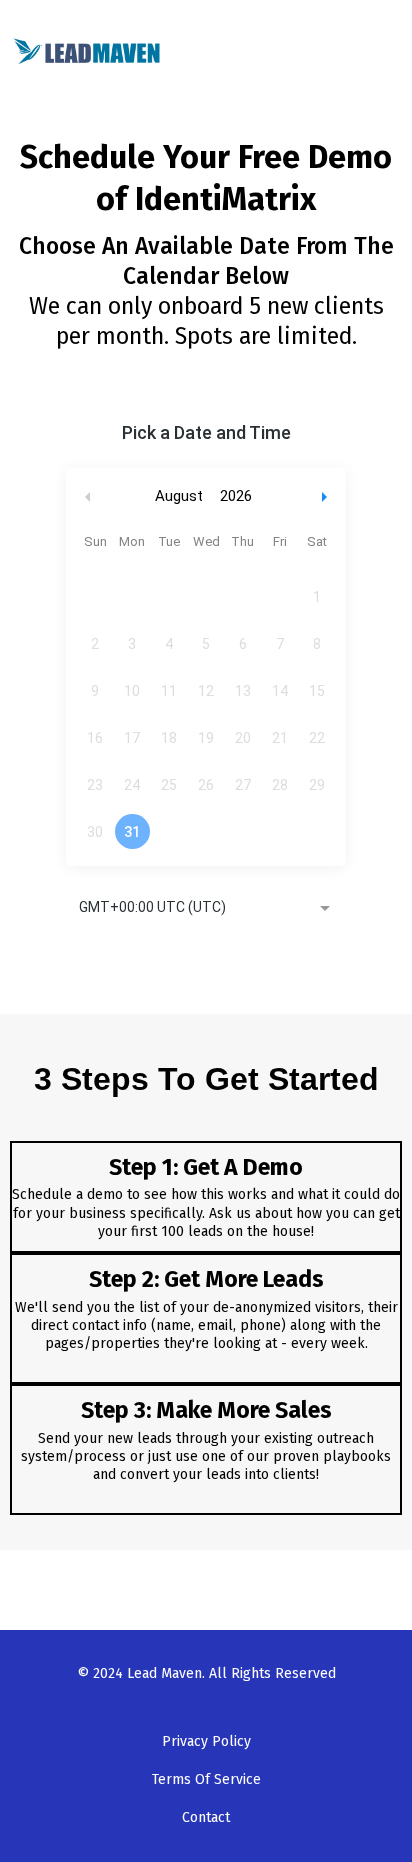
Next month (327, 496)
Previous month (88, 496)
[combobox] (206, 909)
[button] (391, 51)
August (179, 496)
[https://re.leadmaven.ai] (87, 49)
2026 (236, 496)
